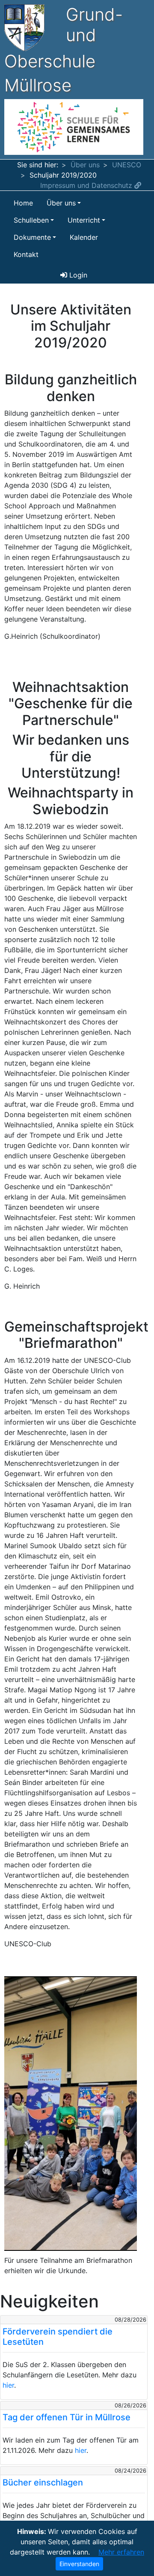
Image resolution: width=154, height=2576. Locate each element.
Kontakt (26, 254)
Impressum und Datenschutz (87, 185)
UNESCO (127, 165)
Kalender (84, 237)
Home (23, 203)
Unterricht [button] (84, 220)
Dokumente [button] (32, 237)
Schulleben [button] (31, 220)
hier (8, 2385)
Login (77, 275)
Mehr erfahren (121, 2552)
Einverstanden (79, 2564)
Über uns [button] (61, 203)
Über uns (85, 165)
